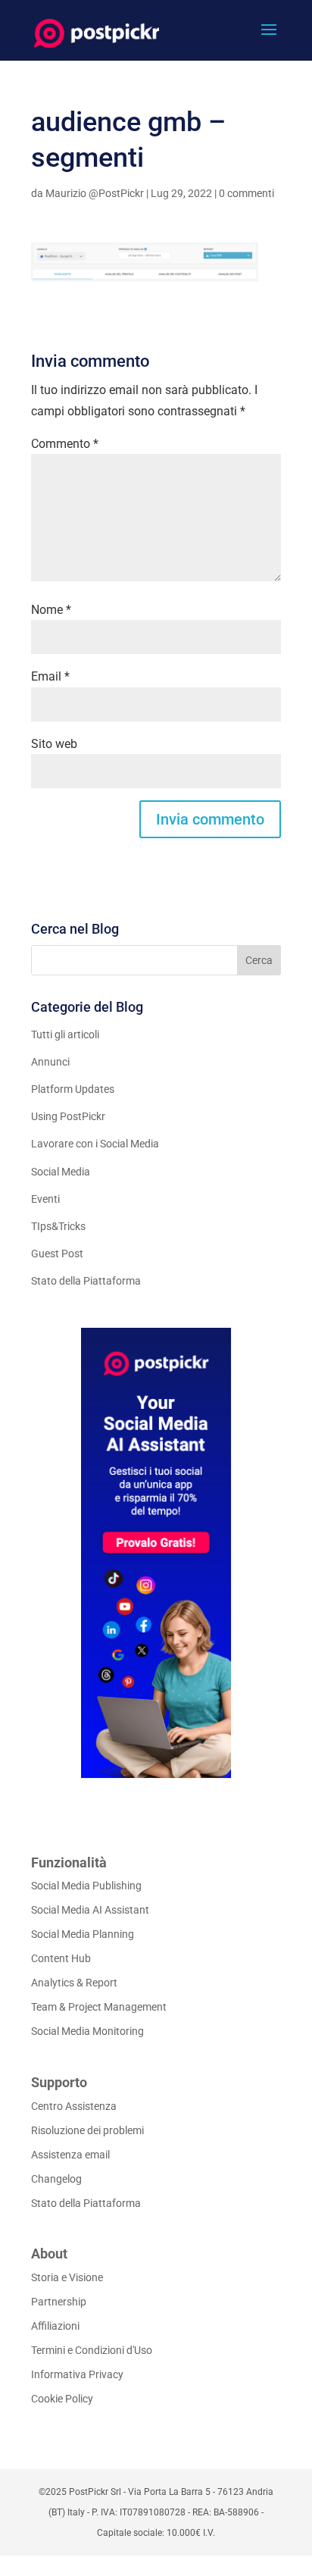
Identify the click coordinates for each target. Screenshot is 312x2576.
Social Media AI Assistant (90, 1910)
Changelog (56, 2179)
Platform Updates (73, 1089)
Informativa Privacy (77, 2374)
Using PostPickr (68, 1116)
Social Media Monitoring (87, 2031)
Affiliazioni (55, 2326)
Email (50, 676)
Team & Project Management (99, 2007)
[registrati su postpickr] (156, 1553)
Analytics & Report (74, 1983)
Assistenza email (70, 2155)
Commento (65, 444)
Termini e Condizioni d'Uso (92, 2350)
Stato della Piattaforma (86, 1281)
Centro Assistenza (74, 2106)
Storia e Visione (67, 2277)
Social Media (61, 1172)
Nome (51, 610)
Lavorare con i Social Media (95, 1144)
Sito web (54, 744)
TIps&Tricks (58, 1226)
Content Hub (61, 1958)
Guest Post (57, 1254)
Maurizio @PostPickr (95, 193)
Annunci (50, 1062)
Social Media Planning (83, 1934)
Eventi (45, 1199)
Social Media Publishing (86, 1886)
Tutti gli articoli (65, 1034)
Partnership (59, 2302)
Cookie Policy (62, 2399)
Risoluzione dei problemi (87, 2130)
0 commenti (246, 193)
